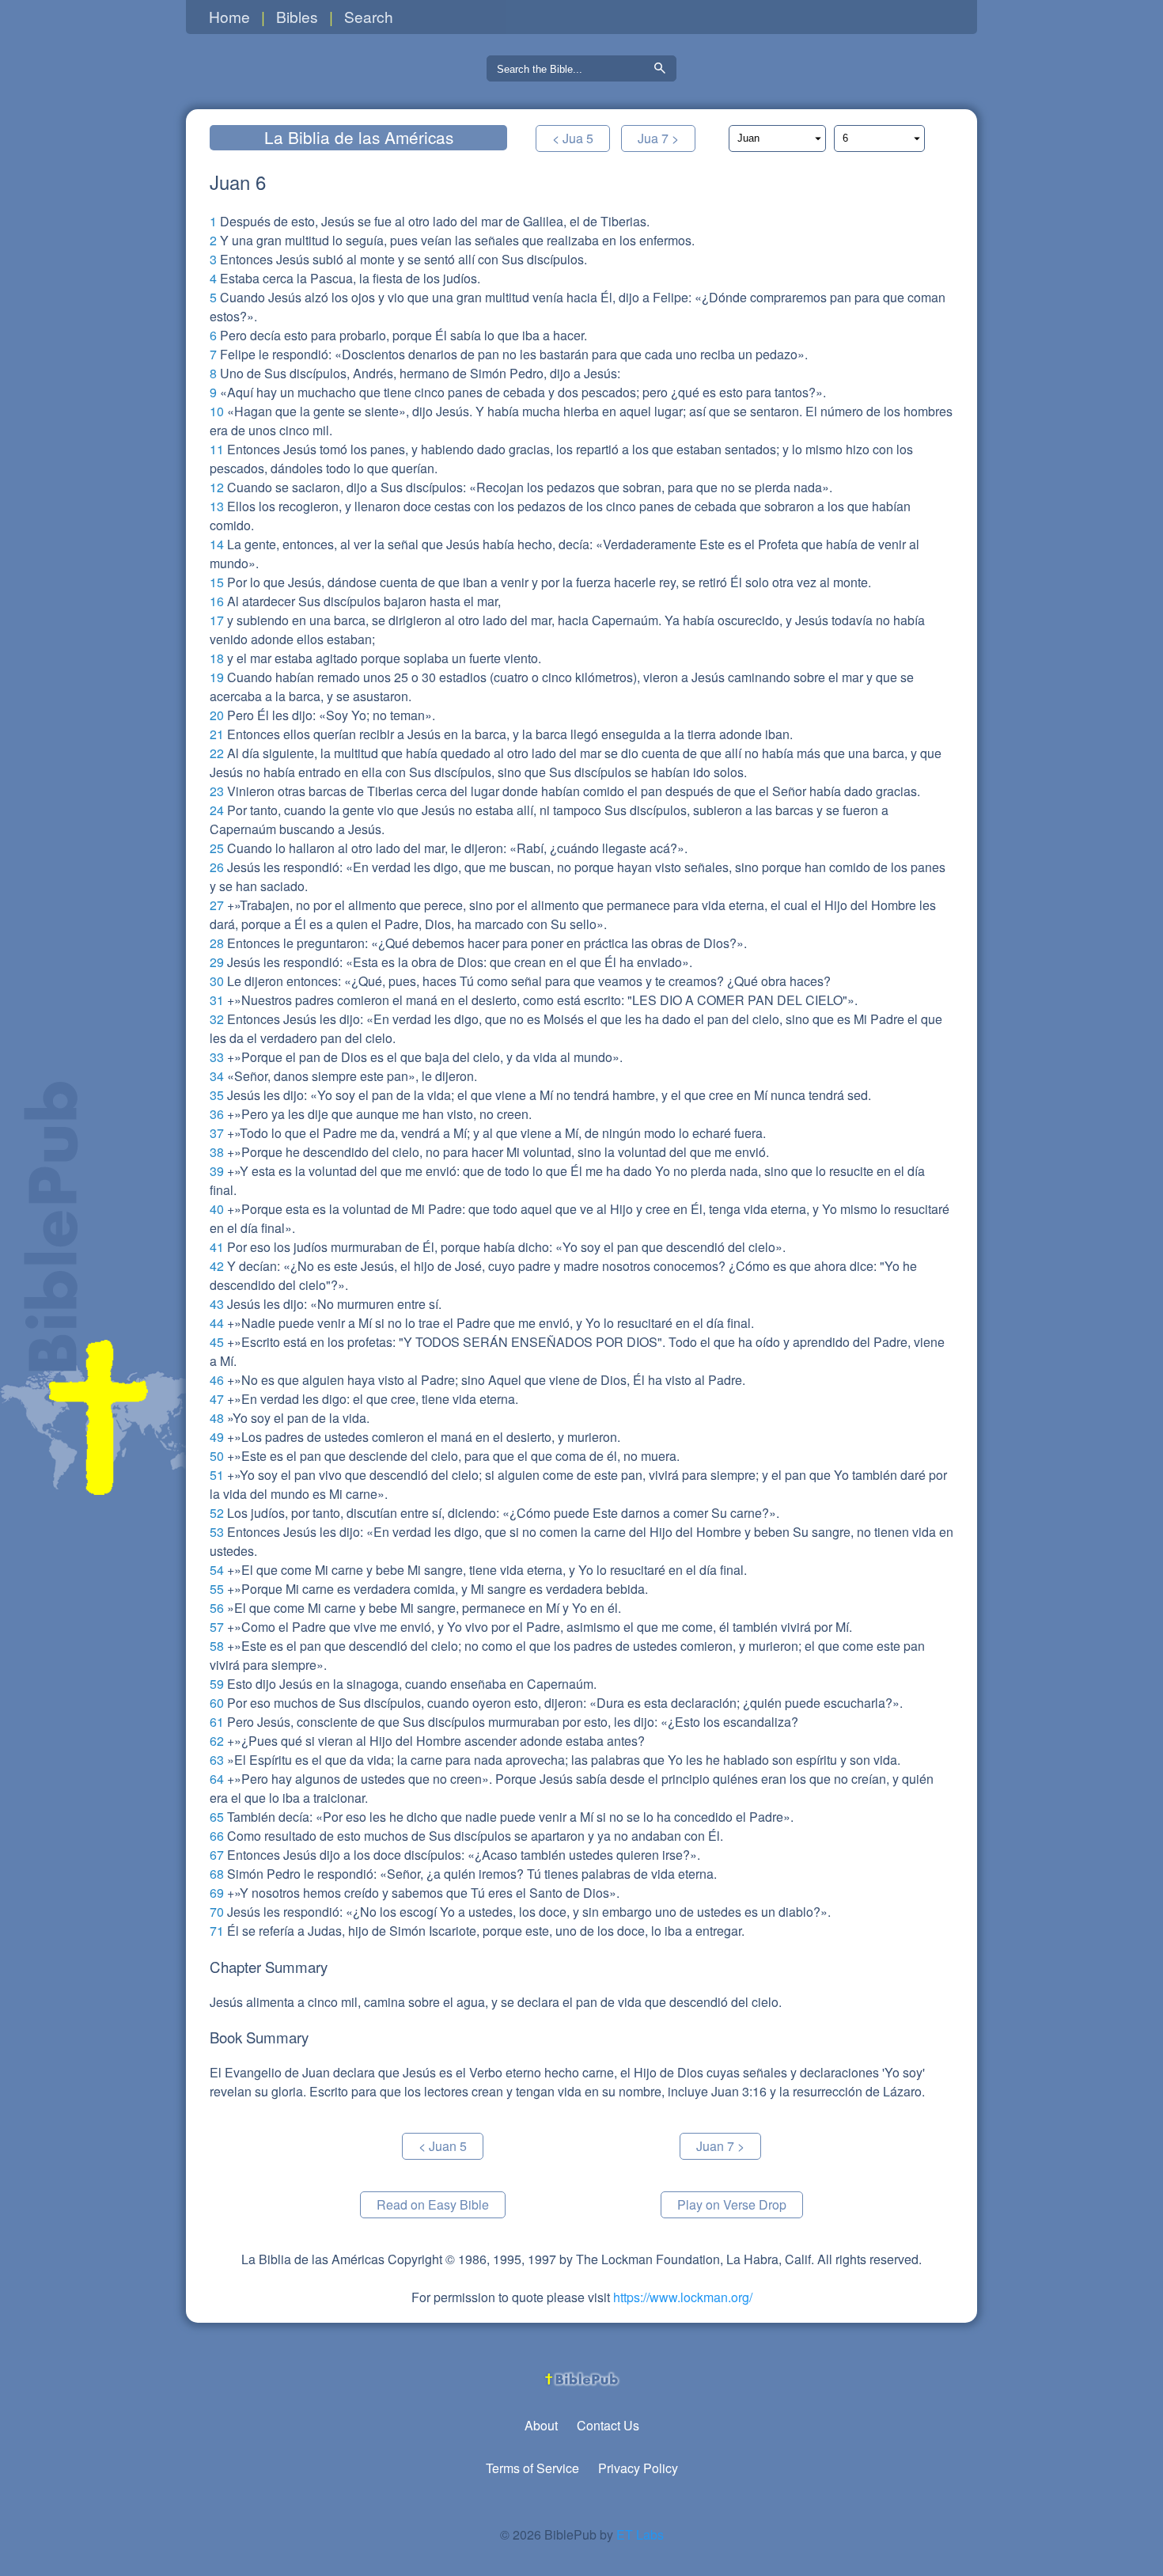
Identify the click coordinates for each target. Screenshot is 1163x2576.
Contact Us (608, 2425)
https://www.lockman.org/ (683, 2297)
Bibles (297, 16)
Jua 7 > (658, 138)
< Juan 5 (443, 2146)
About (541, 2425)
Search (369, 16)
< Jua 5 (573, 138)
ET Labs (640, 2534)
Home (229, 16)
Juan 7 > (720, 2146)
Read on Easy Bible (433, 2204)
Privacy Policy (638, 2468)
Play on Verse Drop (732, 2204)
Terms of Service (532, 2468)
